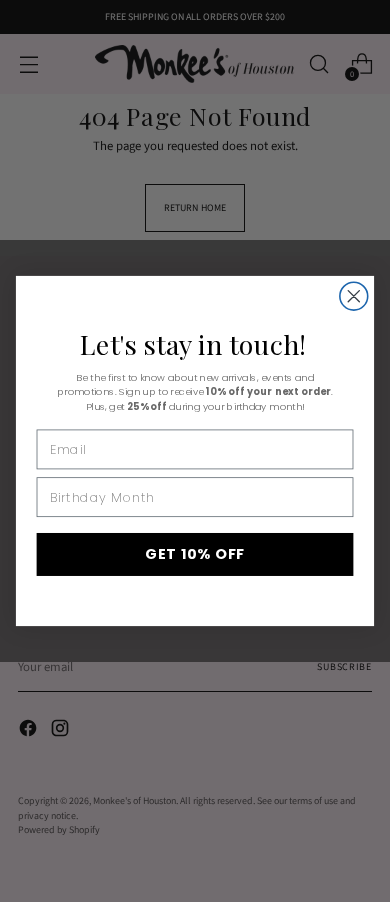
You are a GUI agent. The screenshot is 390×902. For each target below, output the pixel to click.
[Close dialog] (354, 296)
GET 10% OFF (195, 554)
